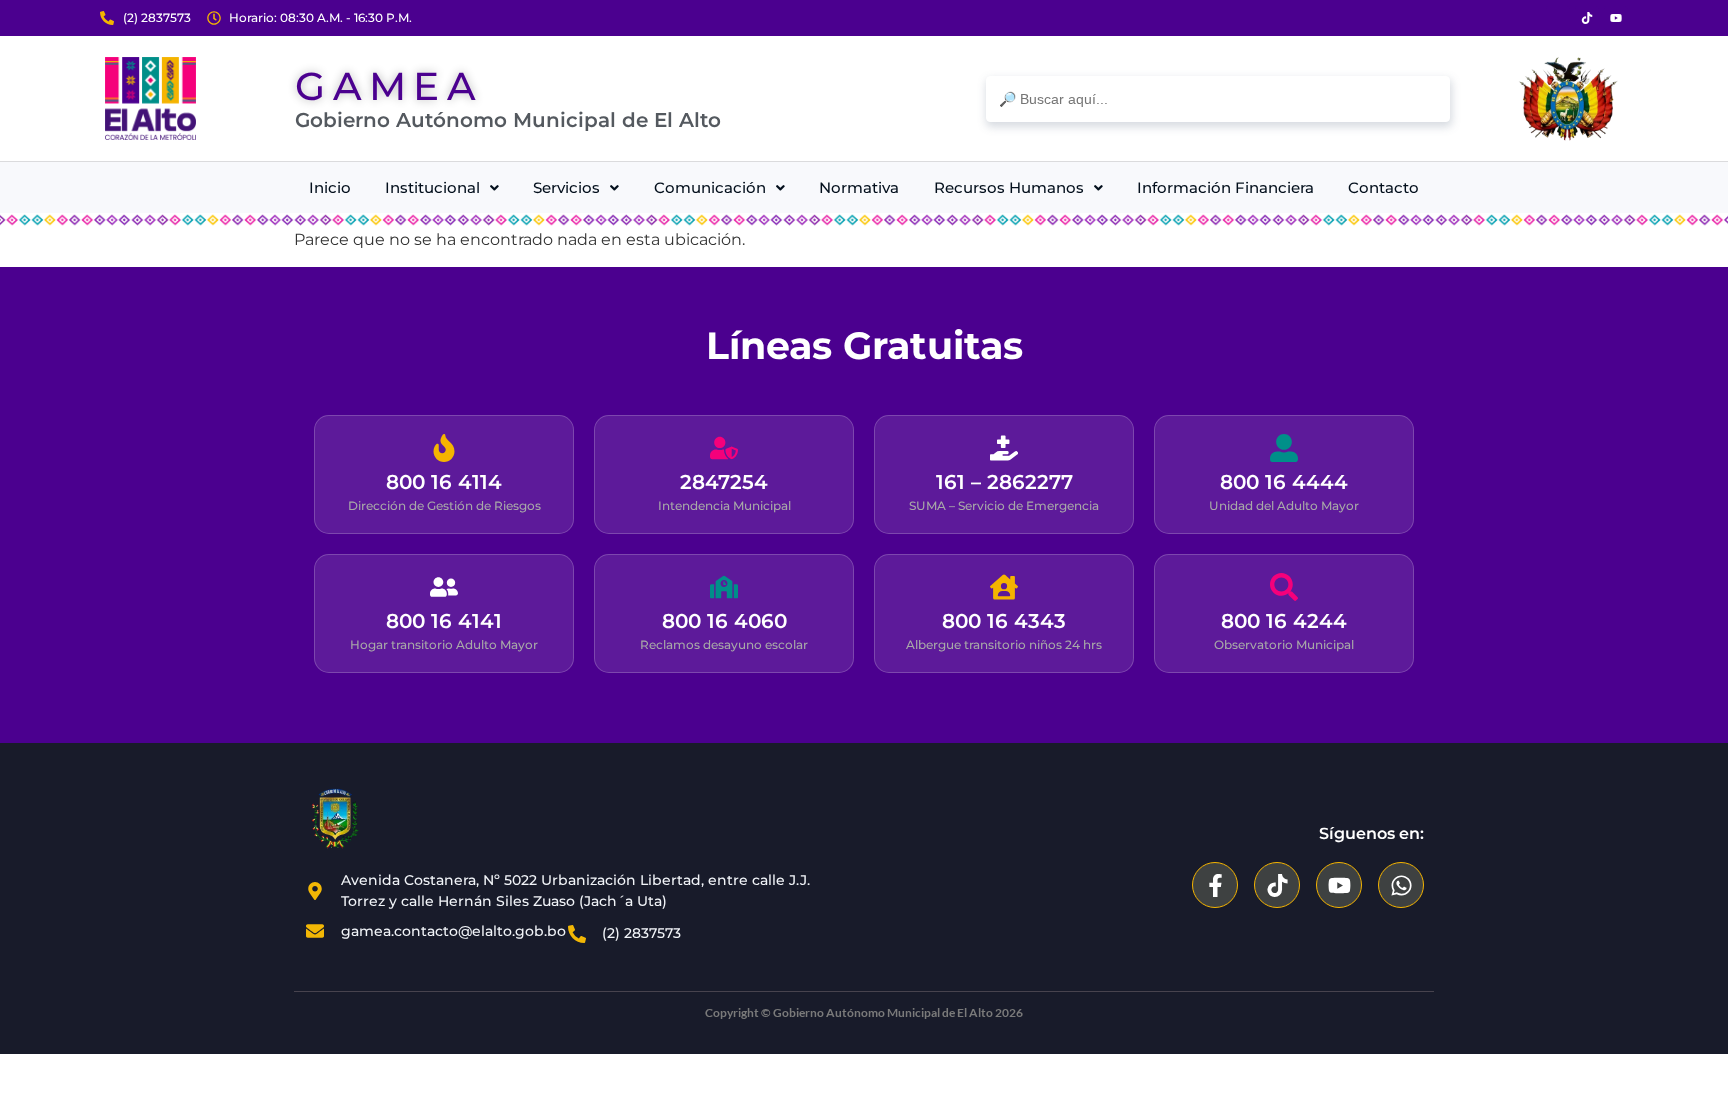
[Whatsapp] (1401, 885)
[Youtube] (1616, 18)
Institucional (432, 187)
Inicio (330, 187)
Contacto (1383, 187)
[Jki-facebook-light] (1558, 18)
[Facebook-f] (1215, 885)
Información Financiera (1225, 187)
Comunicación (710, 187)
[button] (441, 187)
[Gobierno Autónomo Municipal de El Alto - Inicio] (150, 98)
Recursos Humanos (1009, 187)
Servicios (566, 187)
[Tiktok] (1587, 18)
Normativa (859, 187)
